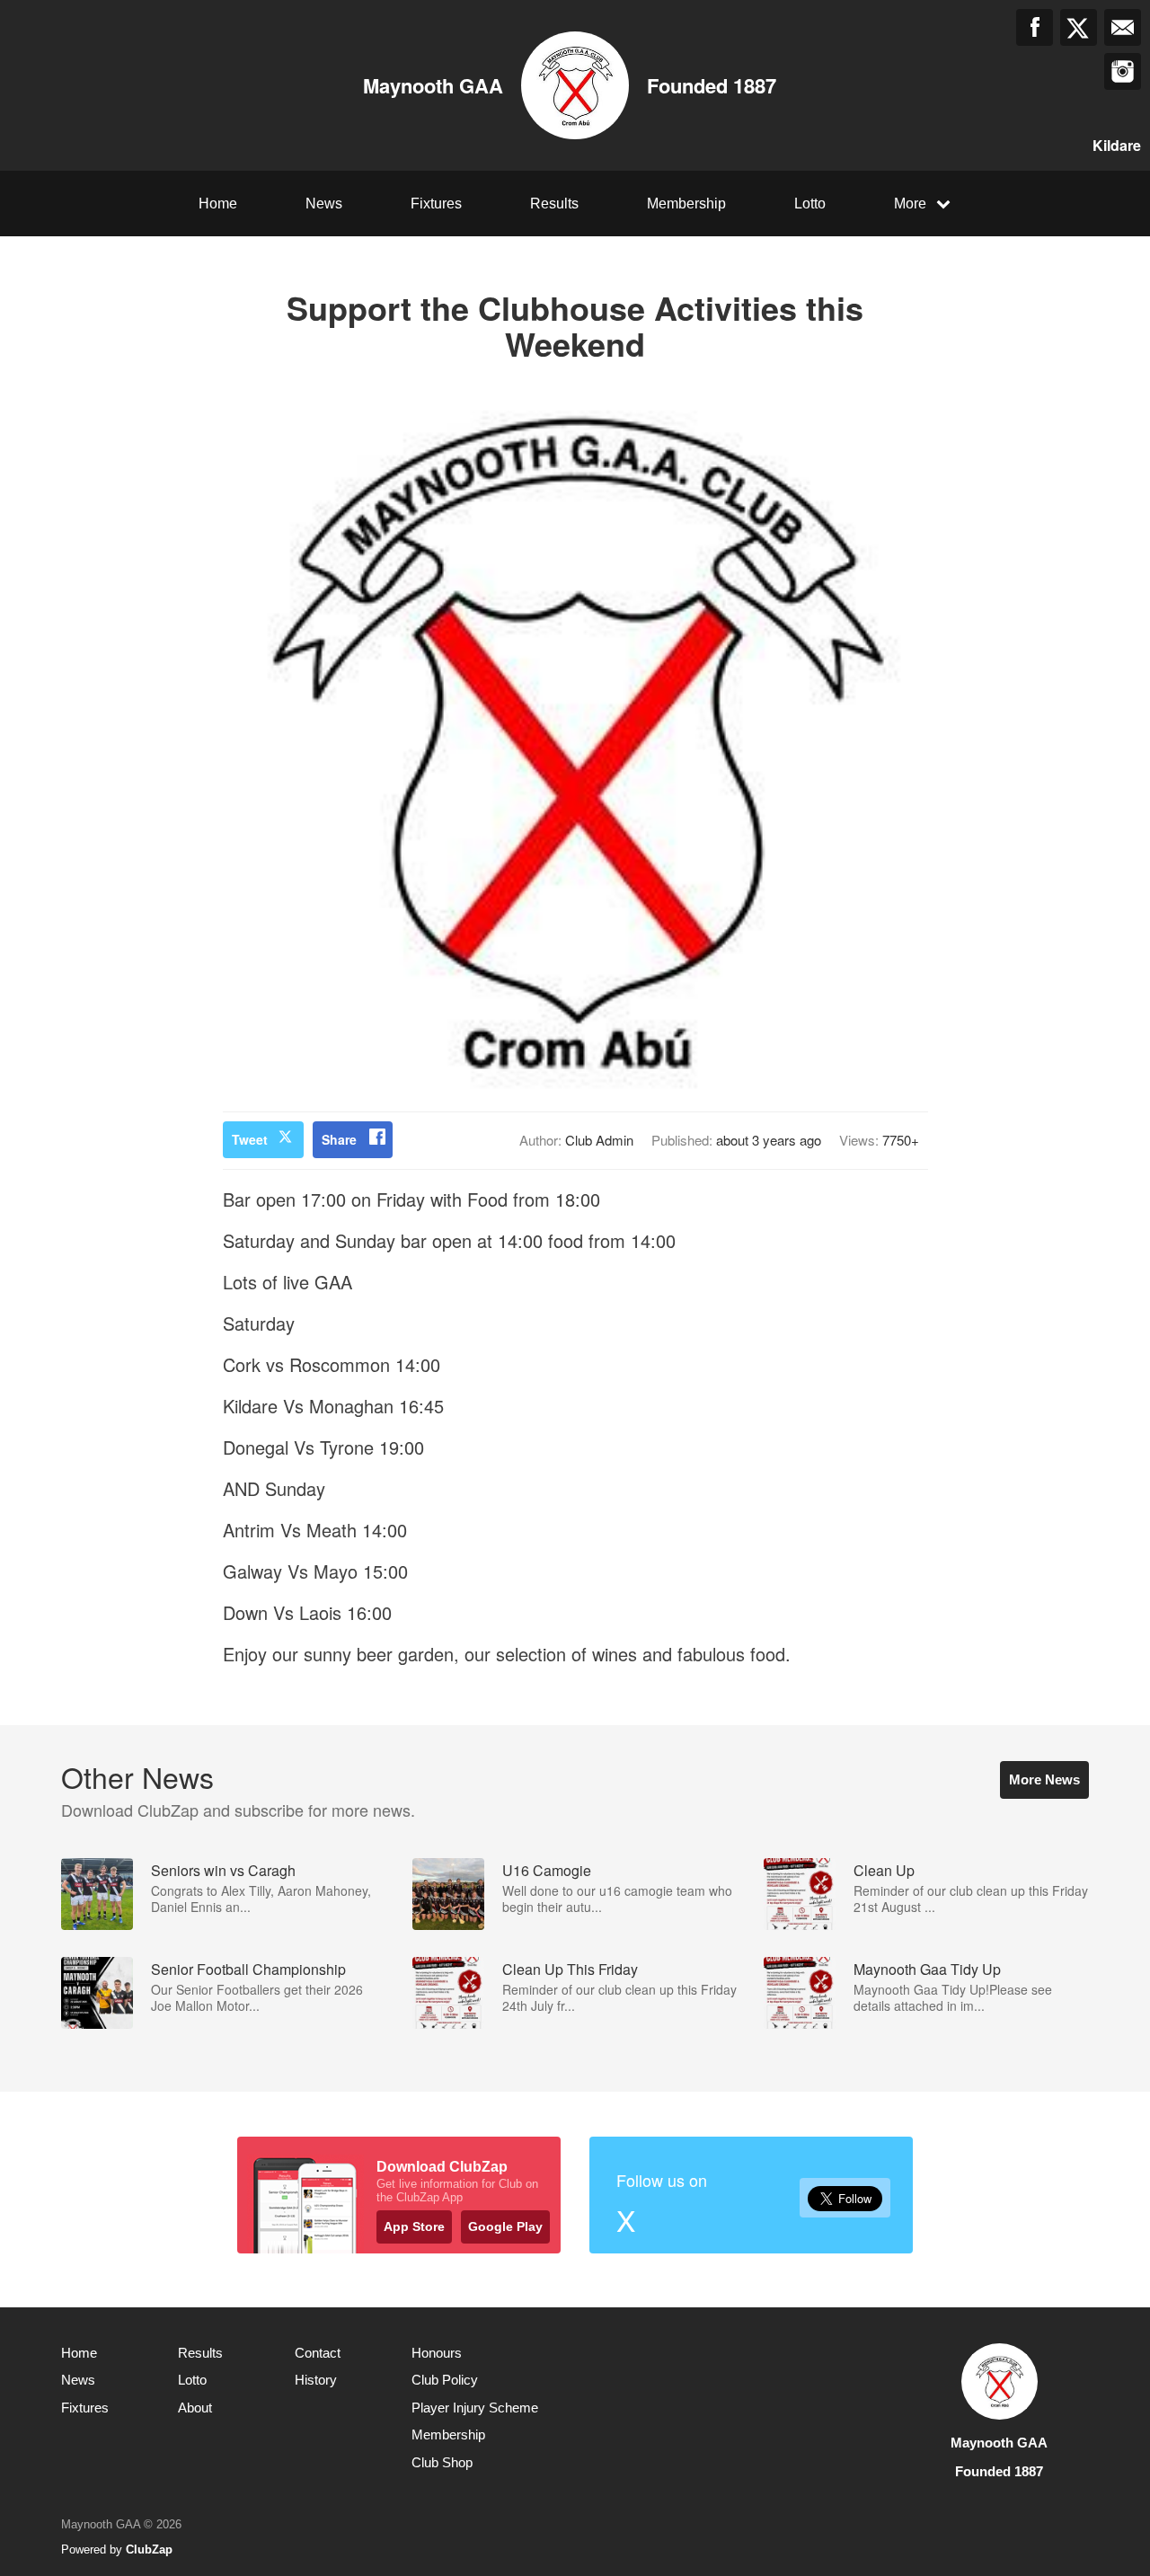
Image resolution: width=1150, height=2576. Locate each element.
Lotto (810, 204)
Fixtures (436, 204)
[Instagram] (1123, 71)
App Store (414, 2226)
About (195, 2408)
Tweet (250, 1139)
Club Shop (442, 2462)
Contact (318, 2353)
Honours (437, 2353)
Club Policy (445, 2380)
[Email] (1123, 27)
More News (1044, 1779)
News (324, 204)
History (316, 2380)
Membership (686, 204)
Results (554, 204)
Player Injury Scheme (475, 2408)
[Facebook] (1035, 27)
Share (339, 1139)
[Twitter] (1079, 27)
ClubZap (149, 2549)
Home (218, 204)
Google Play (505, 2226)
